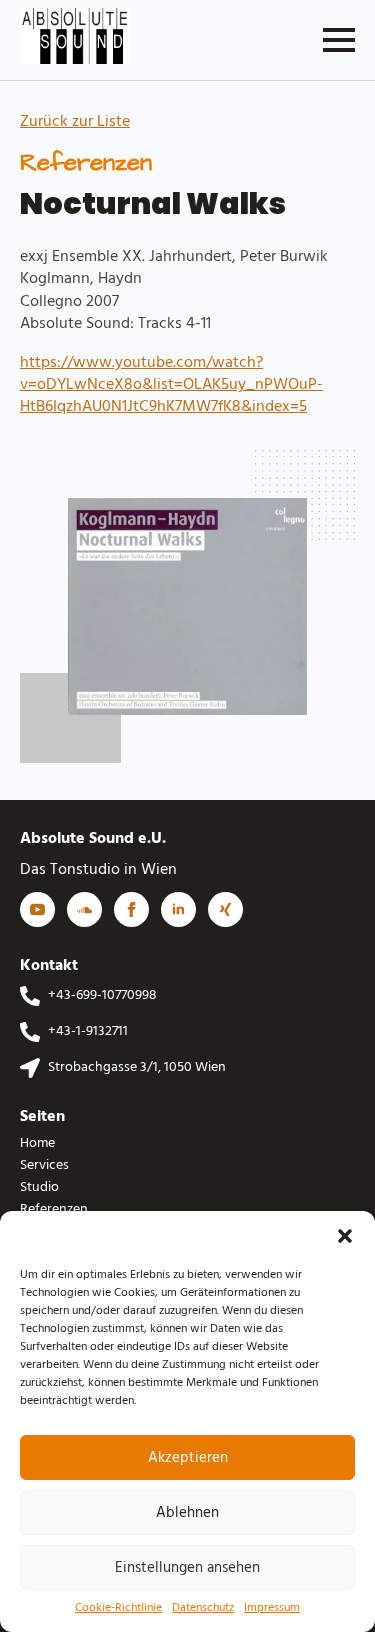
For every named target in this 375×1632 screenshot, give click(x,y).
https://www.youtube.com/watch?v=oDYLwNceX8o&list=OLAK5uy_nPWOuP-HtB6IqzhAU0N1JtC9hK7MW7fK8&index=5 (171, 385)
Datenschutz (203, 1608)
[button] (345, 1236)
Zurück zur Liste (75, 122)
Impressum (272, 1608)
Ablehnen (187, 1513)
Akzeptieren (188, 1458)
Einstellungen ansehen (187, 1568)
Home (37, 1144)
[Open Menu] (339, 40)
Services (44, 1166)
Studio (39, 1188)
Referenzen (54, 1210)
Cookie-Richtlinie (118, 1608)
